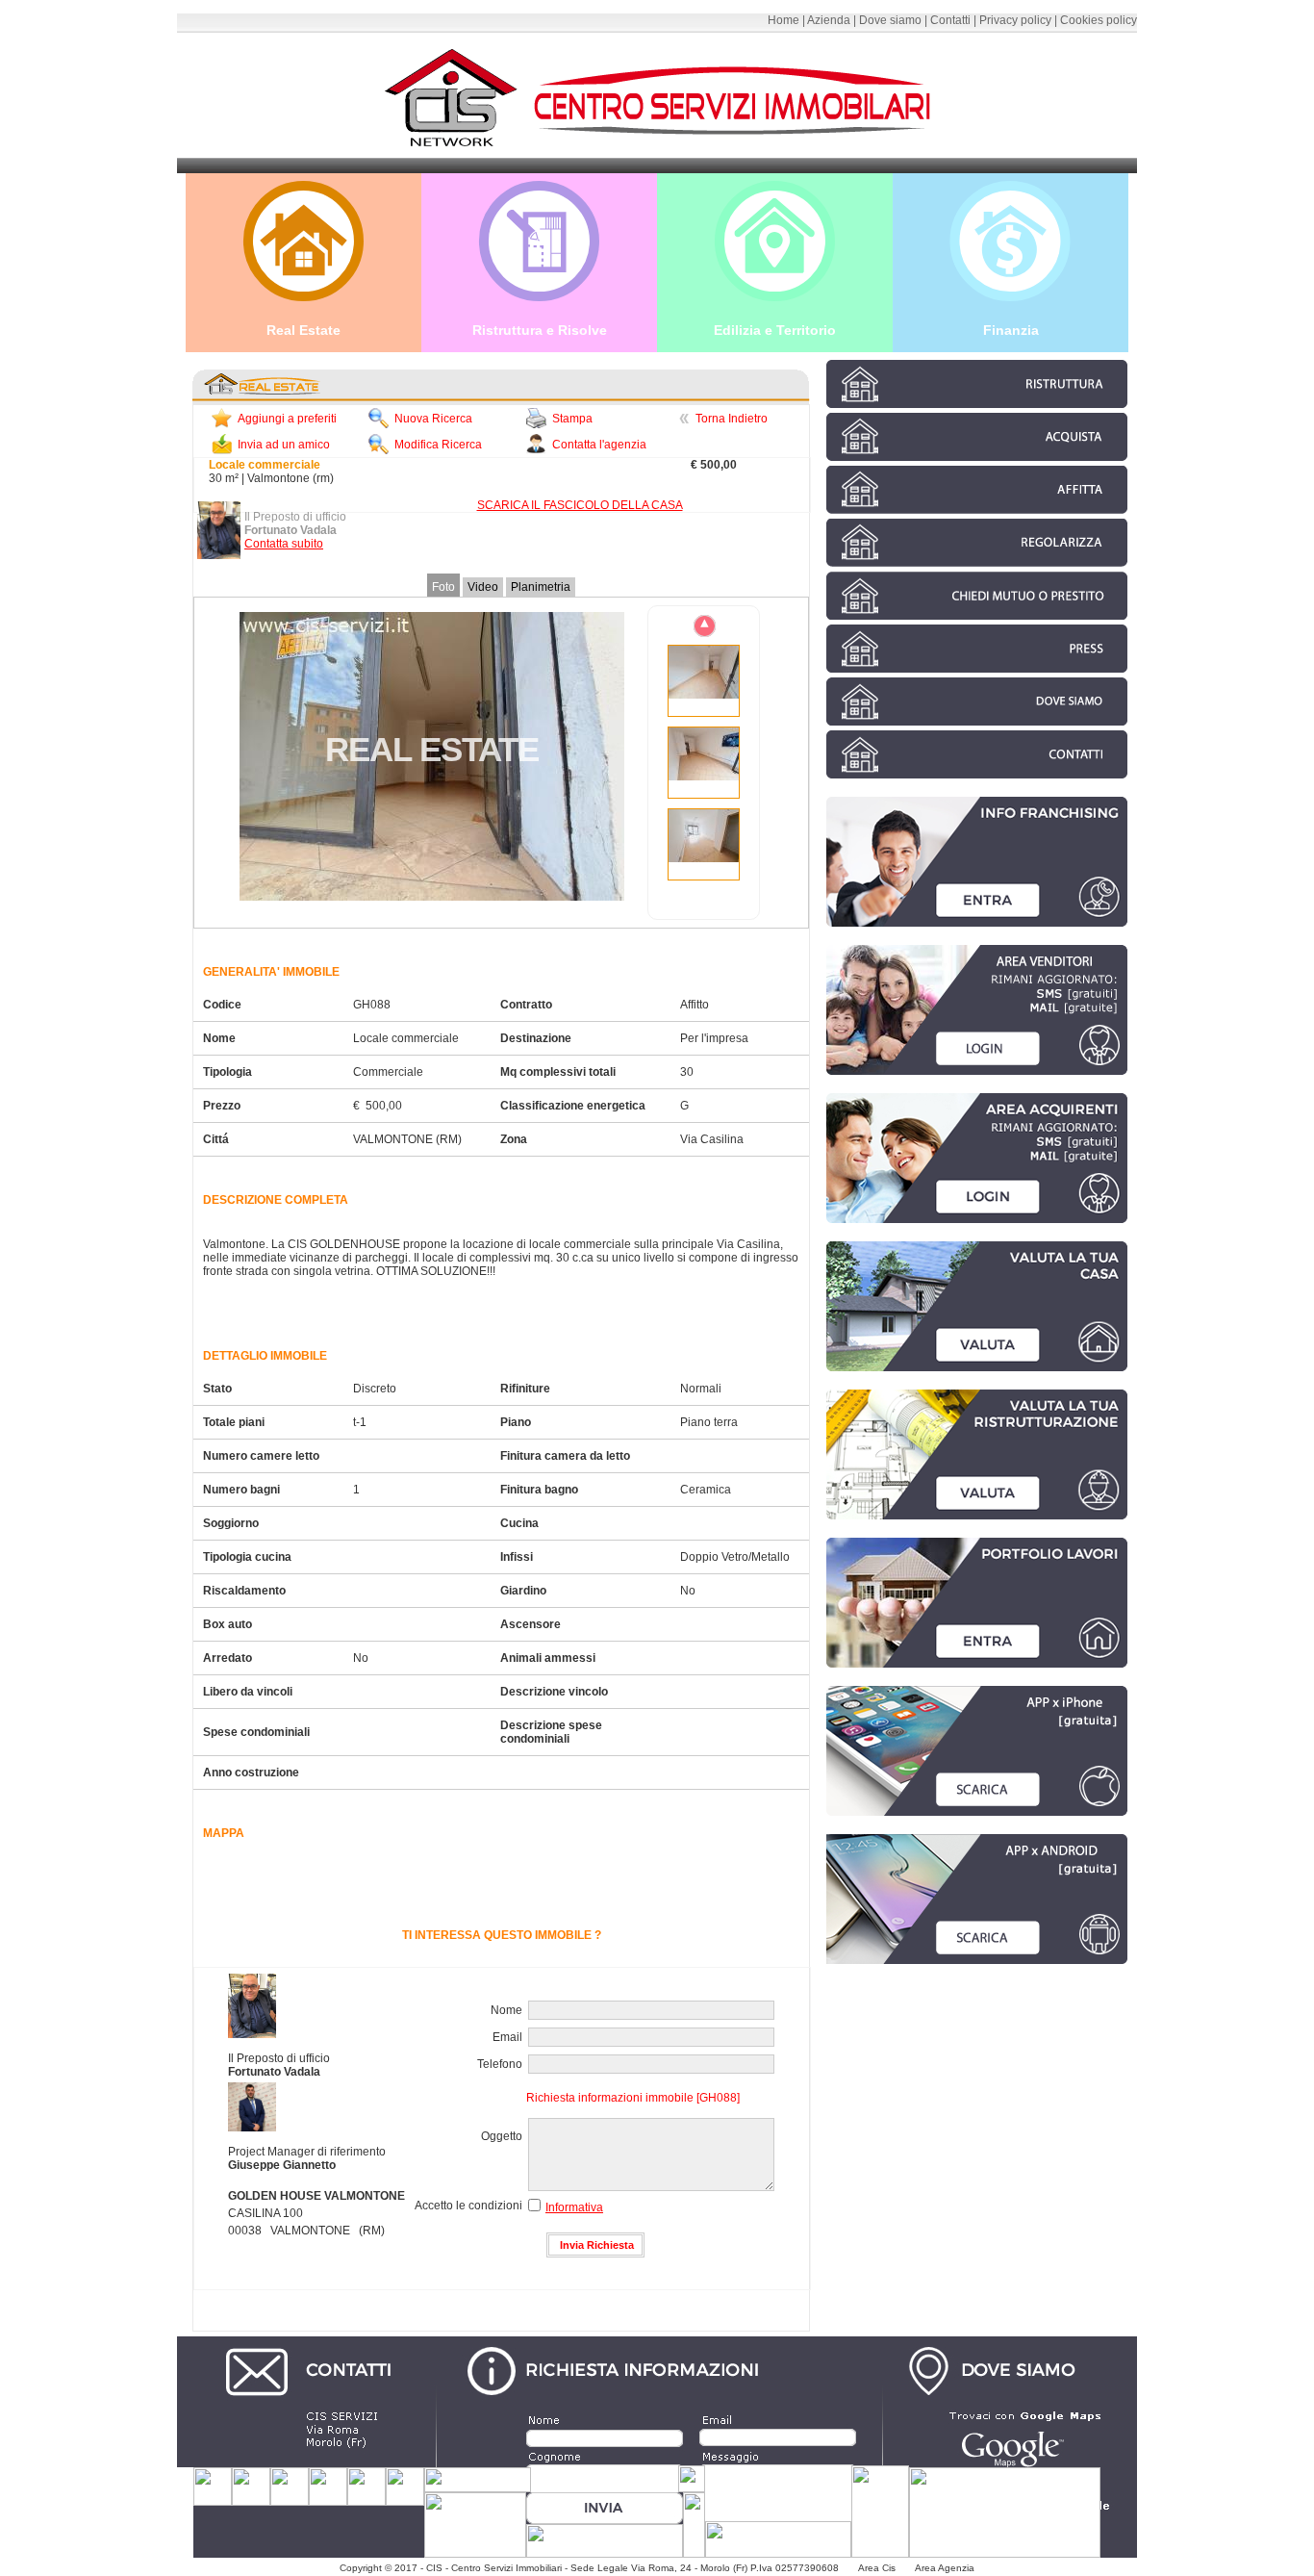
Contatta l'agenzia (599, 445)
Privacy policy (1015, 20)
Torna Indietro (732, 419)
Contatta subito (284, 544)
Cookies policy (1099, 20)
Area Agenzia (945, 2568)
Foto (443, 587)
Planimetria (541, 587)
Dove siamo (890, 20)
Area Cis (878, 2568)
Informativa (574, 2207)
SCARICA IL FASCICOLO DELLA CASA (580, 505)
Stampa (572, 419)
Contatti (950, 20)
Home (783, 20)
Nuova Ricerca (433, 419)
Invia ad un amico (284, 445)
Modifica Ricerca (438, 445)
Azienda (829, 20)
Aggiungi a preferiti (287, 419)
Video (483, 587)
